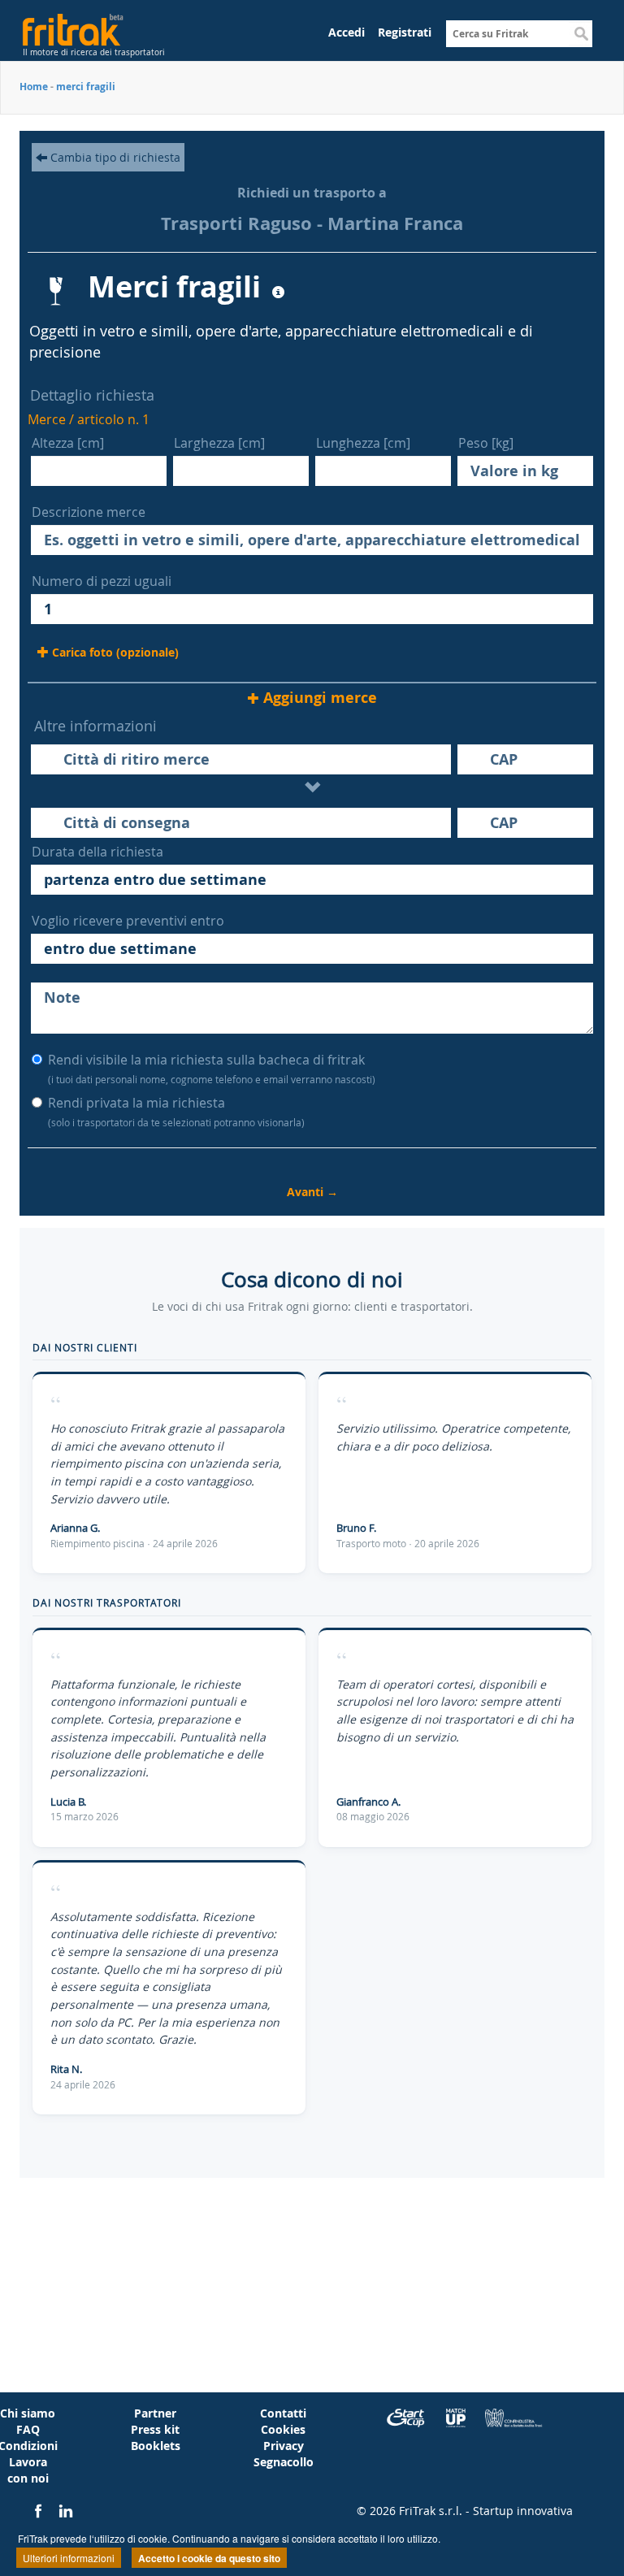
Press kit (155, 2429)
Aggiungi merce (320, 698)
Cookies (283, 2429)
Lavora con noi (28, 2470)
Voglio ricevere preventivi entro (128, 921)
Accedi (347, 32)
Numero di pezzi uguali (102, 581)
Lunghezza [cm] (363, 443)
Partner (155, 2413)
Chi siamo (28, 2413)
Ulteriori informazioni (69, 2558)
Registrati (405, 32)
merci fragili (86, 87)
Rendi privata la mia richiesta (176, 1111)
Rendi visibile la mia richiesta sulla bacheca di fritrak (212, 1068)
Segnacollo (284, 2462)
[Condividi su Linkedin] (66, 2511)
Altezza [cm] (68, 443)
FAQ (28, 2429)
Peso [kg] (486, 443)
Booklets (156, 2446)
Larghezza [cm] (219, 443)
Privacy (284, 2446)
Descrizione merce (89, 512)
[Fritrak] (101, 26)
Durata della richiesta (97, 852)
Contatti (283, 2413)
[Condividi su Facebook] (40, 2511)
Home (34, 87)
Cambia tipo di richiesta (114, 157)
